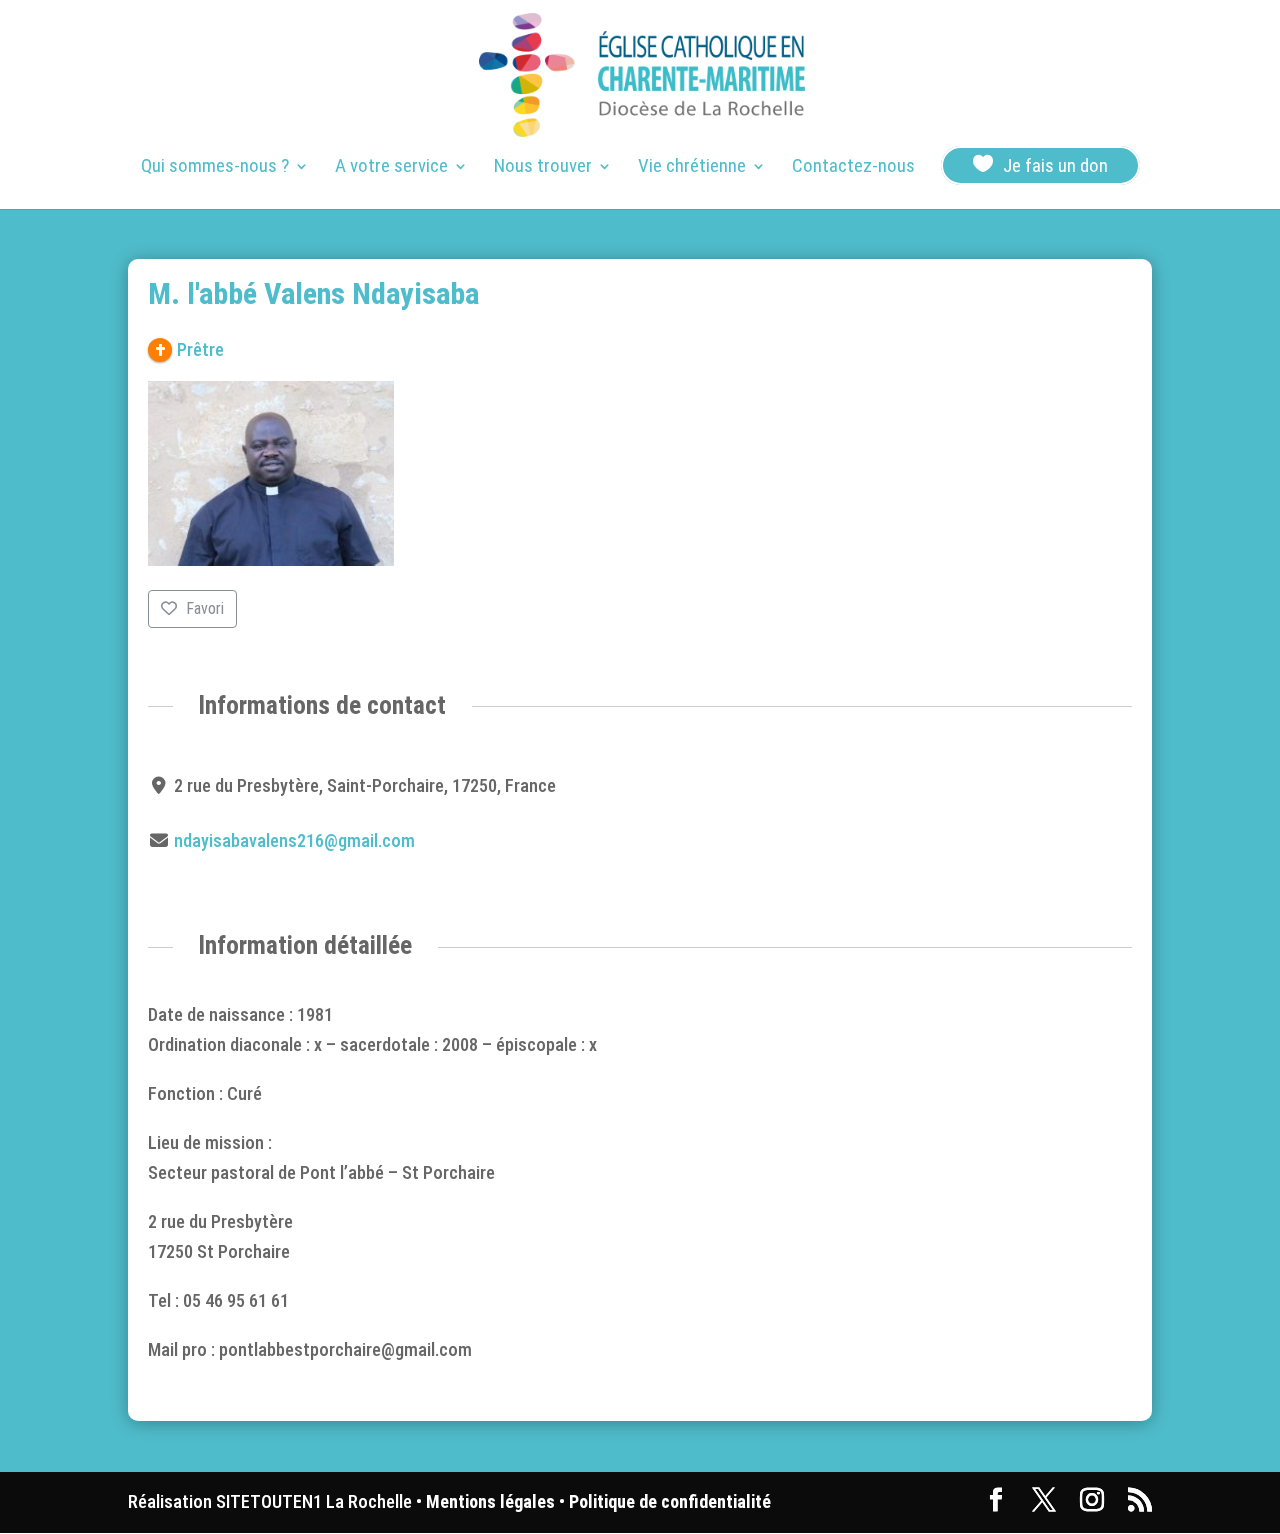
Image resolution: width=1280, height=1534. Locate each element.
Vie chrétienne (692, 168)
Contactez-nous (853, 168)
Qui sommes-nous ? (215, 168)
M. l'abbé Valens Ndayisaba (313, 293)
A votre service (391, 168)
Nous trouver (543, 168)
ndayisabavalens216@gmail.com (294, 840)
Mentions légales (490, 1501)
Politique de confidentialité (670, 1501)
